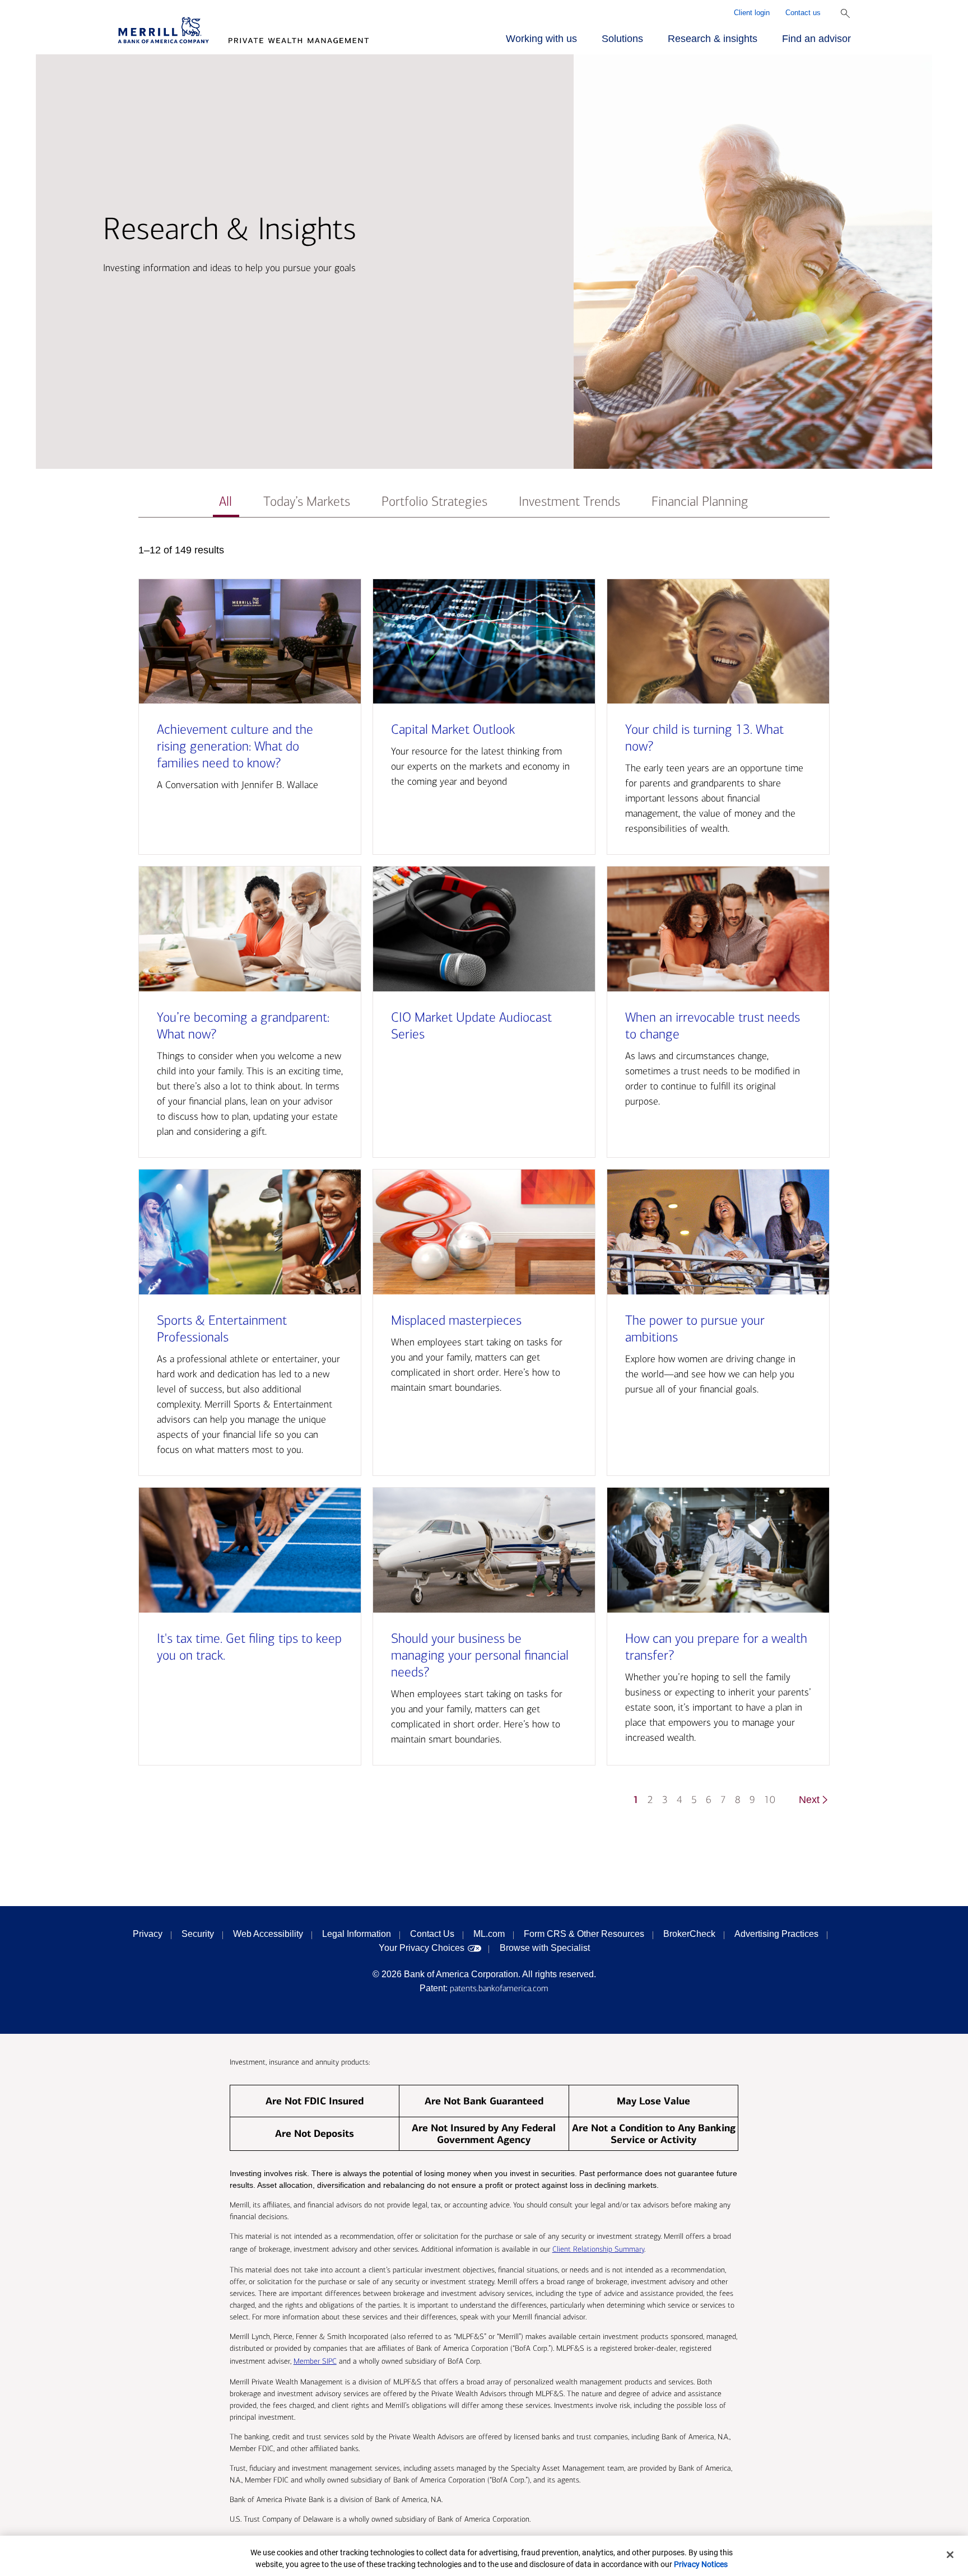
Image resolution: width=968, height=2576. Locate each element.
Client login (752, 13)
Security (198, 1934)
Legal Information (357, 1934)
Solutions (622, 39)
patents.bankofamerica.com (499, 1988)
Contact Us (432, 1934)
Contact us (803, 13)
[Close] (950, 2555)
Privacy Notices (701, 2564)
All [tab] (225, 502)
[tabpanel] (484, 1180)
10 (770, 1800)
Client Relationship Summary (598, 2249)
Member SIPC (315, 2361)
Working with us (541, 39)
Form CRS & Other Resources (584, 1934)
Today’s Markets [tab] (307, 502)
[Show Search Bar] (845, 13)
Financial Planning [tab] (700, 502)
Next (809, 1800)
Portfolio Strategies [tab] (434, 502)
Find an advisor (816, 39)
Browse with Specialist (545, 1948)
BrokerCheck (689, 1934)
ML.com (489, 1934)
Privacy (148, 1934)
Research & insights (713, 39)
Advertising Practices (776, 1934)
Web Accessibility (268, 1934)
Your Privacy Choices (422, 1948)
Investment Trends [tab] (569, 502)
